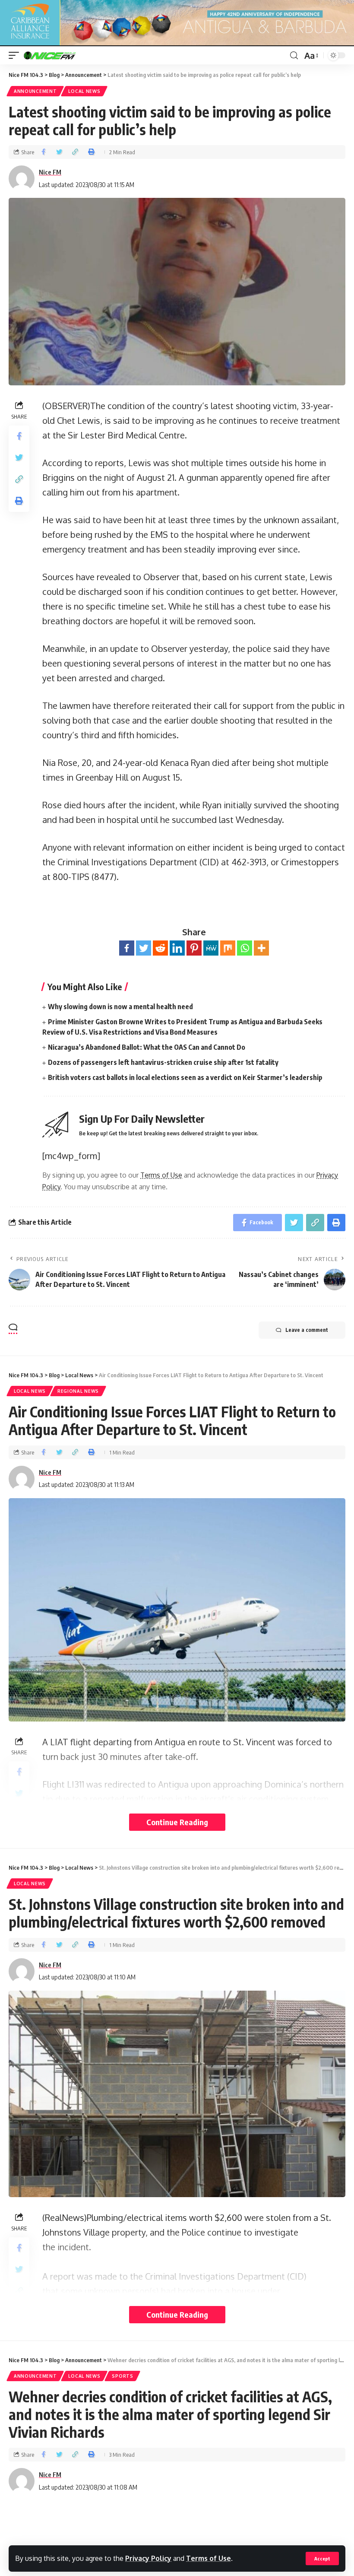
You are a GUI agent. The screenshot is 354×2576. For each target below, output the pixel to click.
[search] (294, 56)
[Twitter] (144, 948)
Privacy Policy (148, 2558)
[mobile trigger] (16, 55)
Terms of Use (209, 2558)
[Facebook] (127, 948)
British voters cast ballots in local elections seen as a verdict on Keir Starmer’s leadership (185, 1077)
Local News (84, 91)
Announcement (35, 91)
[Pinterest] (194, 948)
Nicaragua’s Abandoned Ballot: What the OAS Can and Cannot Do (147, 1047)
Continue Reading (177, 1822)
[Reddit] (160, 948)
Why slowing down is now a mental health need (120, 1007)
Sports (122, 2376)
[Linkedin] (177, 948)
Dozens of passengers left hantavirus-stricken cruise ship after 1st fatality (163, 1062)
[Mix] (228, 948)
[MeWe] (211, 948)
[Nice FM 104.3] (60, 55)
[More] (261, 948)
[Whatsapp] (245, 948)
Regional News (78, 1391)
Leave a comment (307, 1330)
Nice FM (50, 172)
